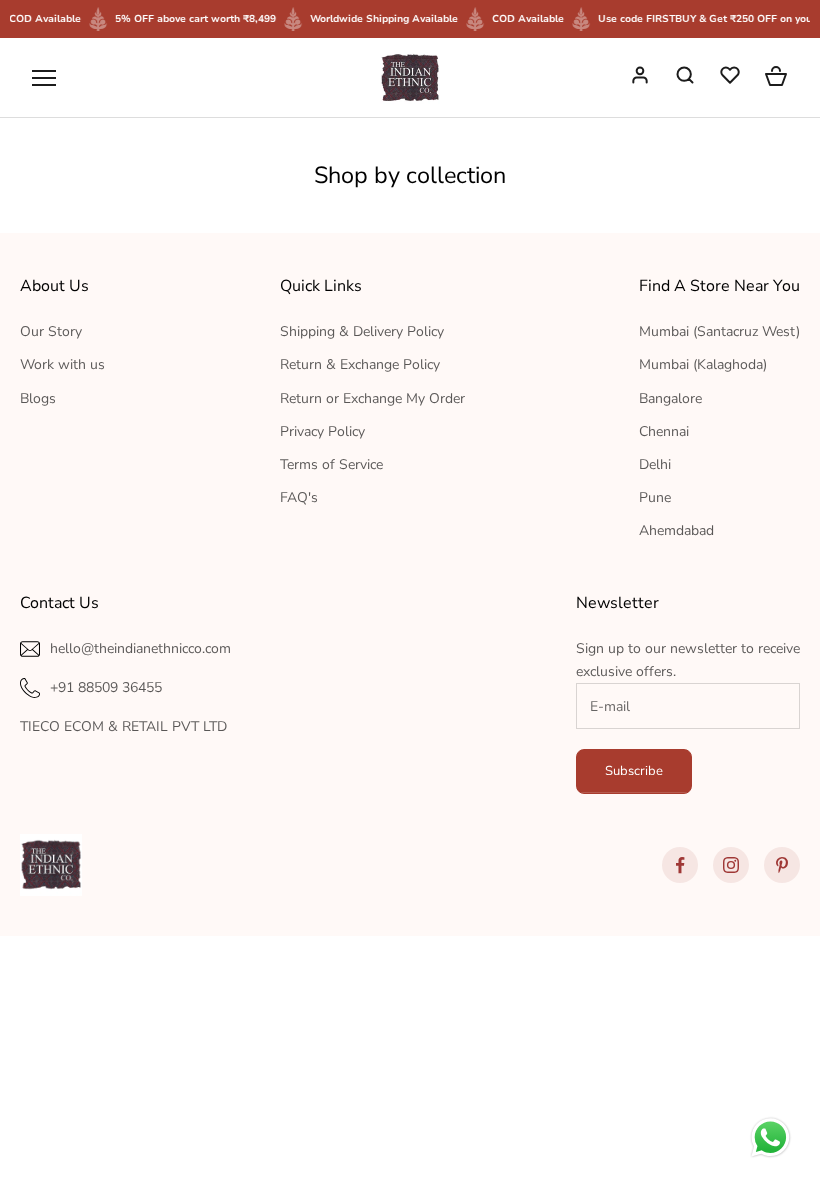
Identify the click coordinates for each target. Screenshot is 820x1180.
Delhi (655, 464)
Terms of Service (331, 464)
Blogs (38, 398)
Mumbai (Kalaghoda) (703, 364)
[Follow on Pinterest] (782, 865)
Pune (655, 497)
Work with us (62, 364)
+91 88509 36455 (106, 687)
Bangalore (670, 398)
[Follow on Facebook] (680, 865)
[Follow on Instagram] (731, 865)
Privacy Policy (322, 431)
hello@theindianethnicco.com (140, 648)
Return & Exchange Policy (360, 364)
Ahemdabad (676, 530)
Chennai (664, 431)
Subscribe (634, 771)
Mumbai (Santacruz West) (719, 331)
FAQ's (299, 497)
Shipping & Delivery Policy (362, 331)
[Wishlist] (732, 78)
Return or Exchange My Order (372, 398)
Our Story (51, 331)
